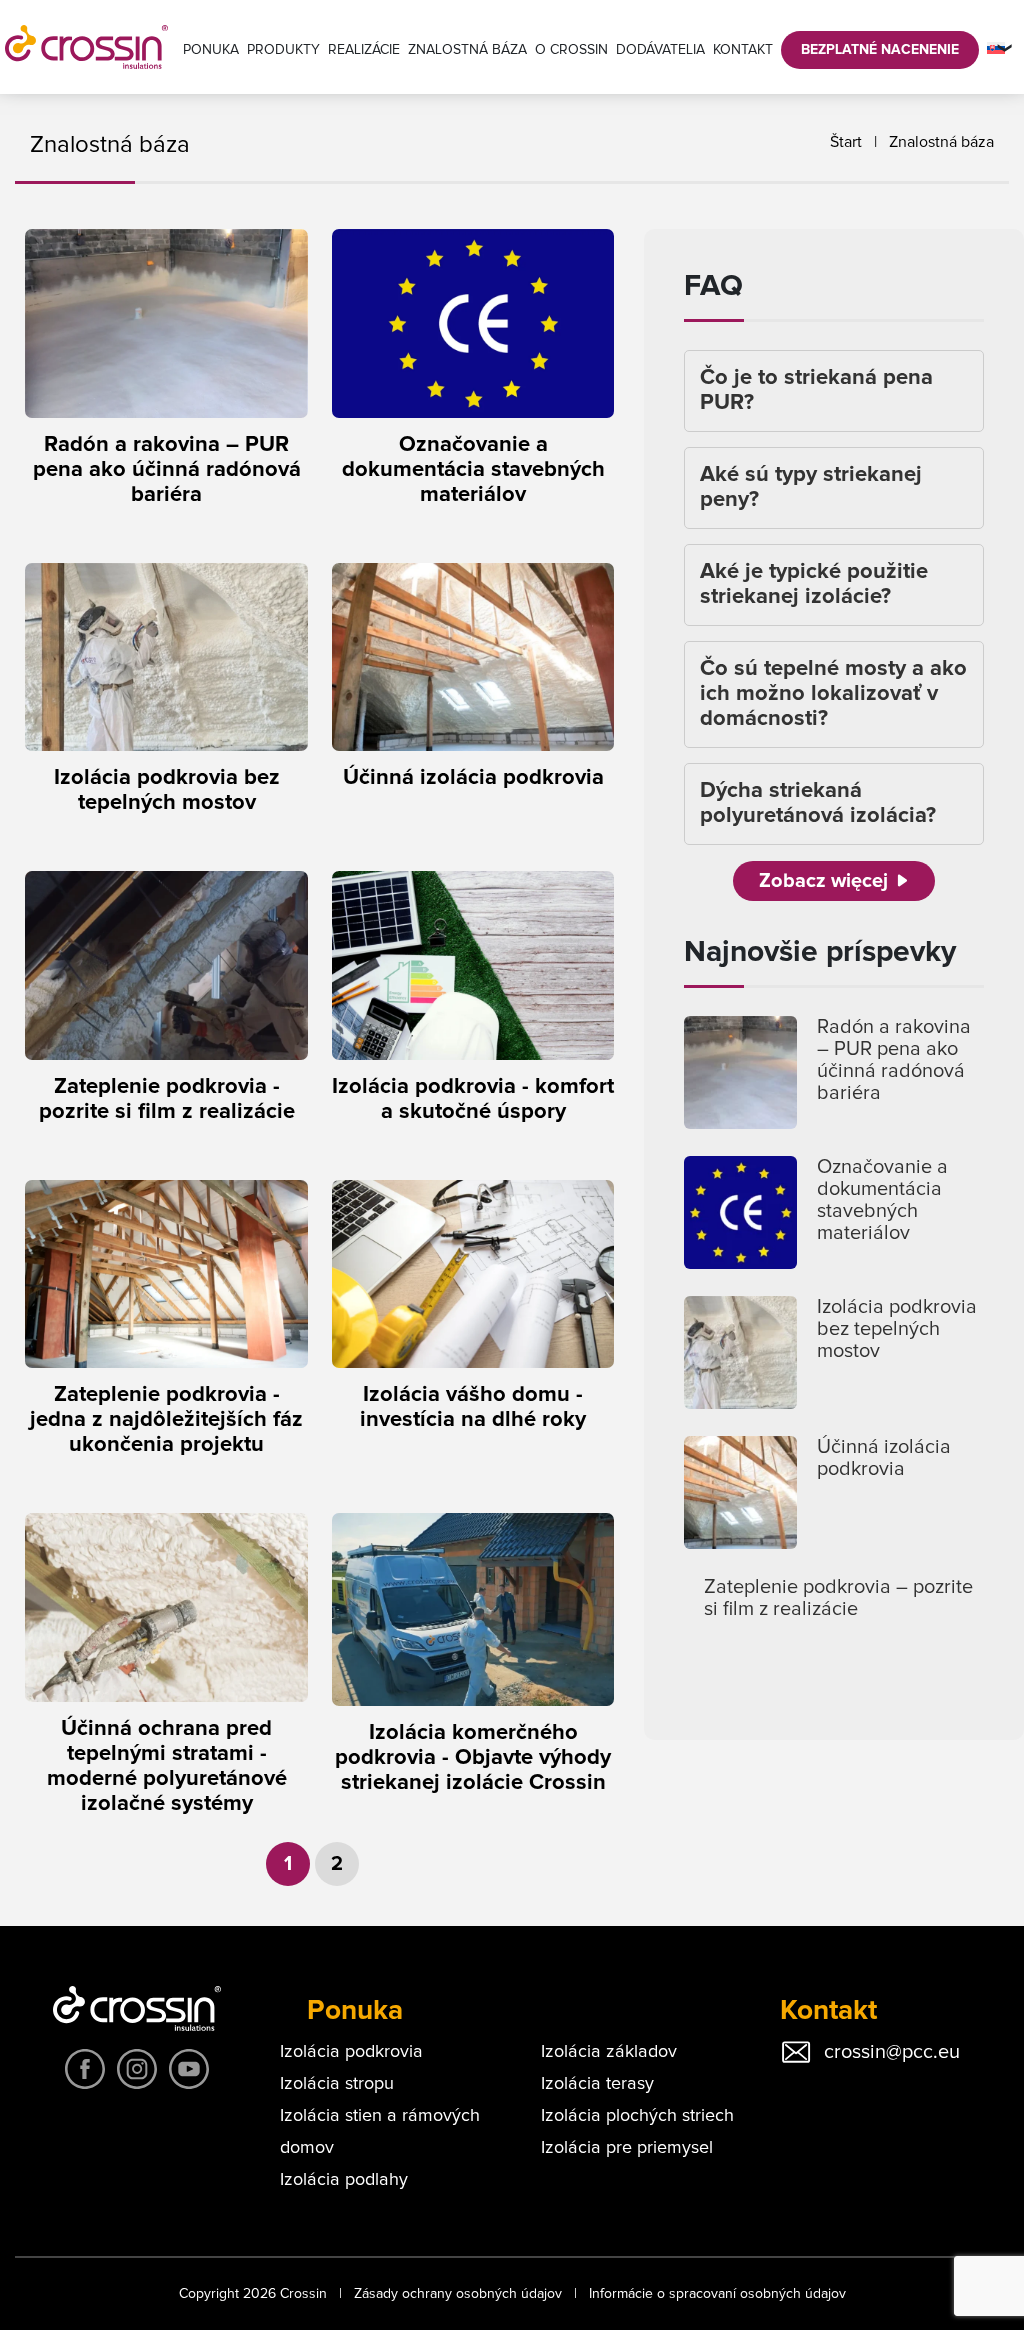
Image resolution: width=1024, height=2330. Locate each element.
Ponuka (211, 50)
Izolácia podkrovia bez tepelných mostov (897, 1329)
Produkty (283, 50)
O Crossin (571, 50)
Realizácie (364, 50)
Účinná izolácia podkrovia (884, 1458)
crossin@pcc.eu (892, 2052)
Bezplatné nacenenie (880, 50)
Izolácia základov (609, 2052)
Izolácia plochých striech (637, 2116)
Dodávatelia (660, 50)
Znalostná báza (467, 50)
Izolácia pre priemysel (627, 2148)
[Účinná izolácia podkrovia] (740, 1492)
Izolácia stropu (337, 2084)
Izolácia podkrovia (351, 2052)
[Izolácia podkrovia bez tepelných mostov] (740, 1352)
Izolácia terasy (597, 2084)
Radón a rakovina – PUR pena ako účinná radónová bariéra (894, 1060)
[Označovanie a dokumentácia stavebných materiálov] (740, 1212)
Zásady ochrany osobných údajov (458, 2294)
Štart (846, 142)
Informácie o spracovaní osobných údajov (717, 2294)
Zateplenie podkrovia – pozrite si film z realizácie (838, 1598)
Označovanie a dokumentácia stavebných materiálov (882, 1200)
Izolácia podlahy (344, 2180)
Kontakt (743, 50)
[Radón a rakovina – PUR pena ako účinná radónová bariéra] (740, 1072)
